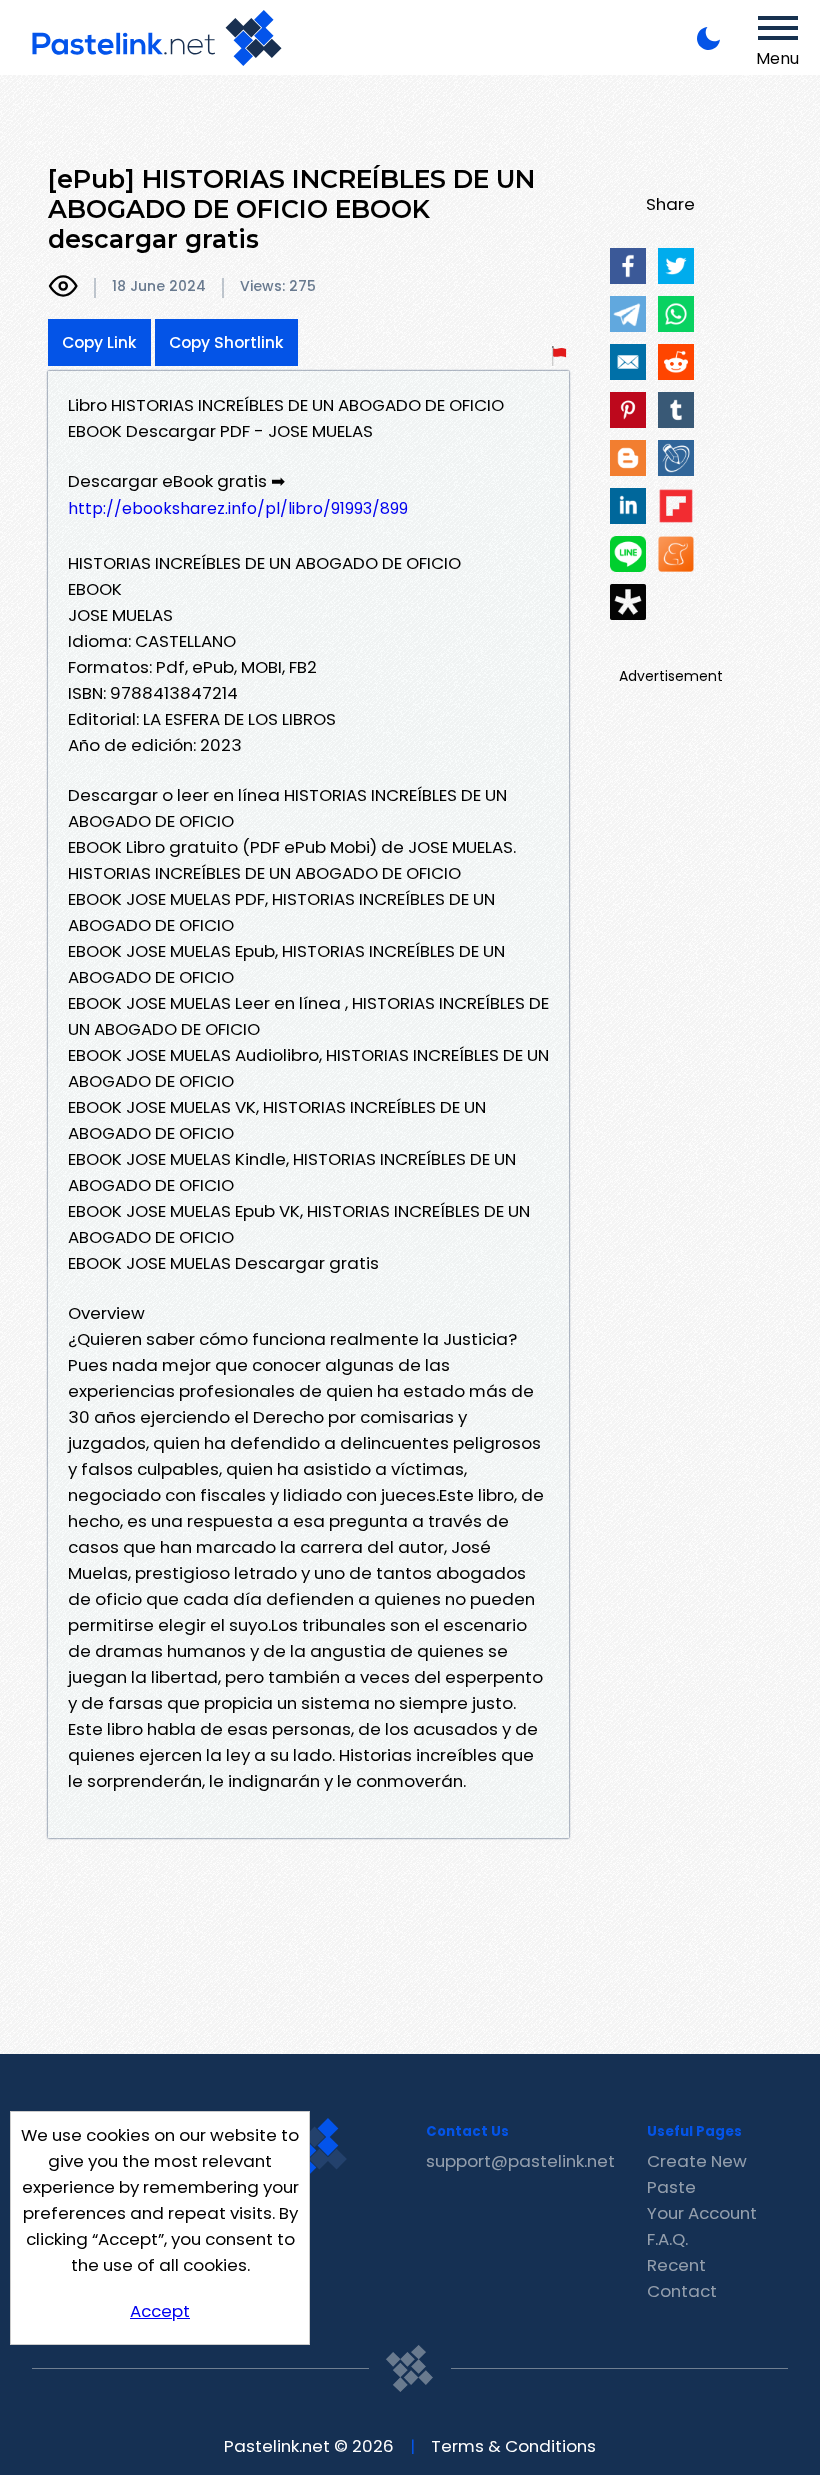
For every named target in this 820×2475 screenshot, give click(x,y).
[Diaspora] (628, 602)
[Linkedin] (628, 506)
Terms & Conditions (513, 2446)
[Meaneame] (676, 554)
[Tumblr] (676, 410)
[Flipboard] (676, 506)
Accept (160, 2311)
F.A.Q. (667, 2239)
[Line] (628, 554)
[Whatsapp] (676, 314)
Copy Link (99, 342)
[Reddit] (676, 362)
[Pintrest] (628, 410)
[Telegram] (628, 314)
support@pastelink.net (520, 2161)
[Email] (628, 362)
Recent (676, 2265)
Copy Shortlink (226, 342)
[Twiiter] (676, 266)
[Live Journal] (676, 458)
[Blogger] (628, 458)
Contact (682, 2291)
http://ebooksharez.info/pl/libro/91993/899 (238, 508)
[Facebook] (628, 266)
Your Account (702, 2213)
